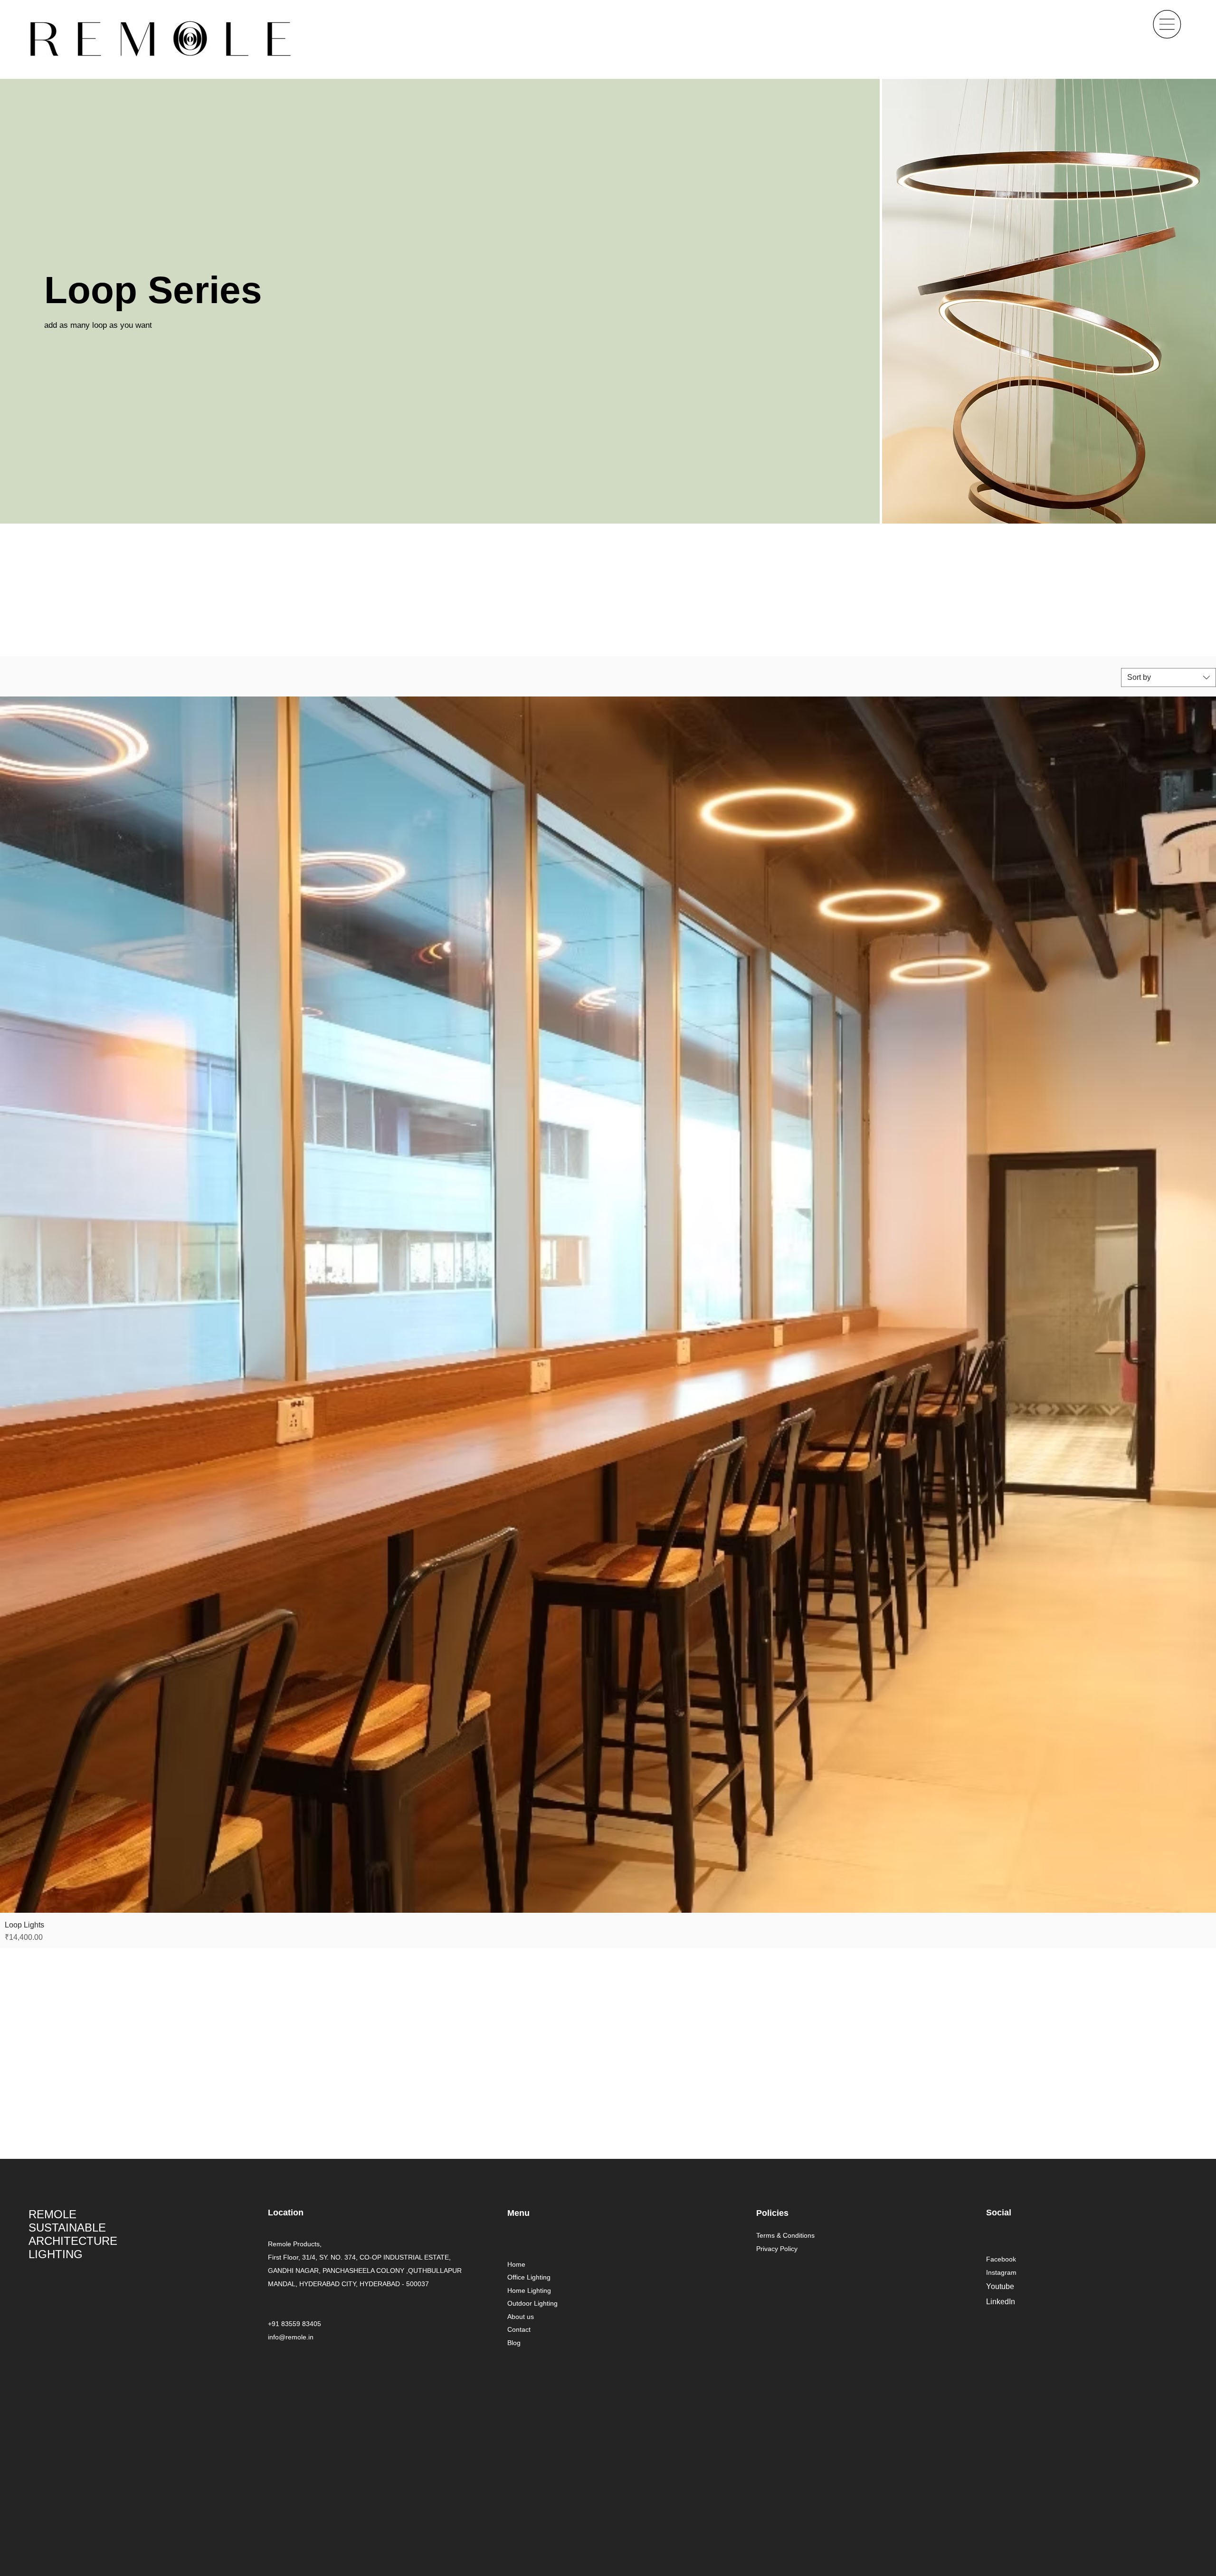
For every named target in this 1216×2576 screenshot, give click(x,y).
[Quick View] (608, 1305)
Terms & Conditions (785, 2235)
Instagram (1001, 2272)
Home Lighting (529, 2290)
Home (516, 2264)
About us (521, 2317)
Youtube (1000, 2286)
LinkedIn (1001, 2302)
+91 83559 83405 (294, 2324)
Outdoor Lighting (532, 2303)
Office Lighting (529, 2277)
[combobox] (1168, 677)
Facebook (1001, 2259)
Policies (772, 2213)
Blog (514, 2343)
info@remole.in (291, 2337)
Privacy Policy (777, 2249)
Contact (519, 2329)
